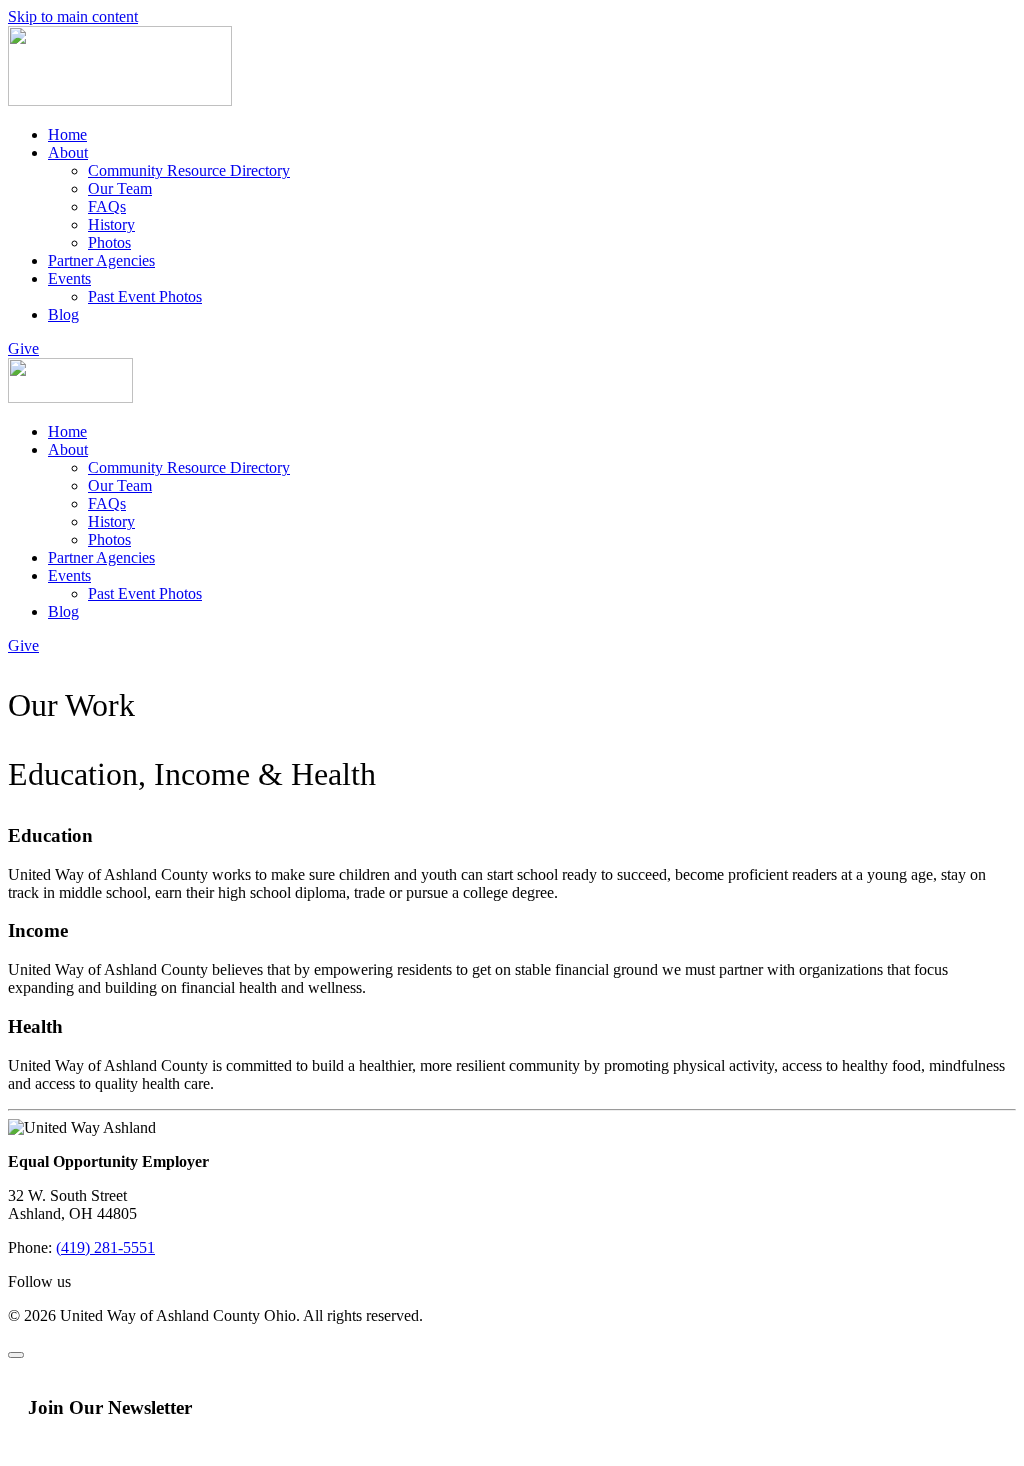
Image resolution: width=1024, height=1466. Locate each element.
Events (69, 278)
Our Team (120, 188)
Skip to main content (73, 16)
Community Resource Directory (189, 170)
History (111, 224)
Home (67, 134)
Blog (63, 314)
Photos (109, 242)
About (68, 152)
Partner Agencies (101, 260)
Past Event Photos (145, 296)
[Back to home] (120, 100)
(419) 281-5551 (105, 1247)
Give (23, 348)
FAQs (107, 206)
